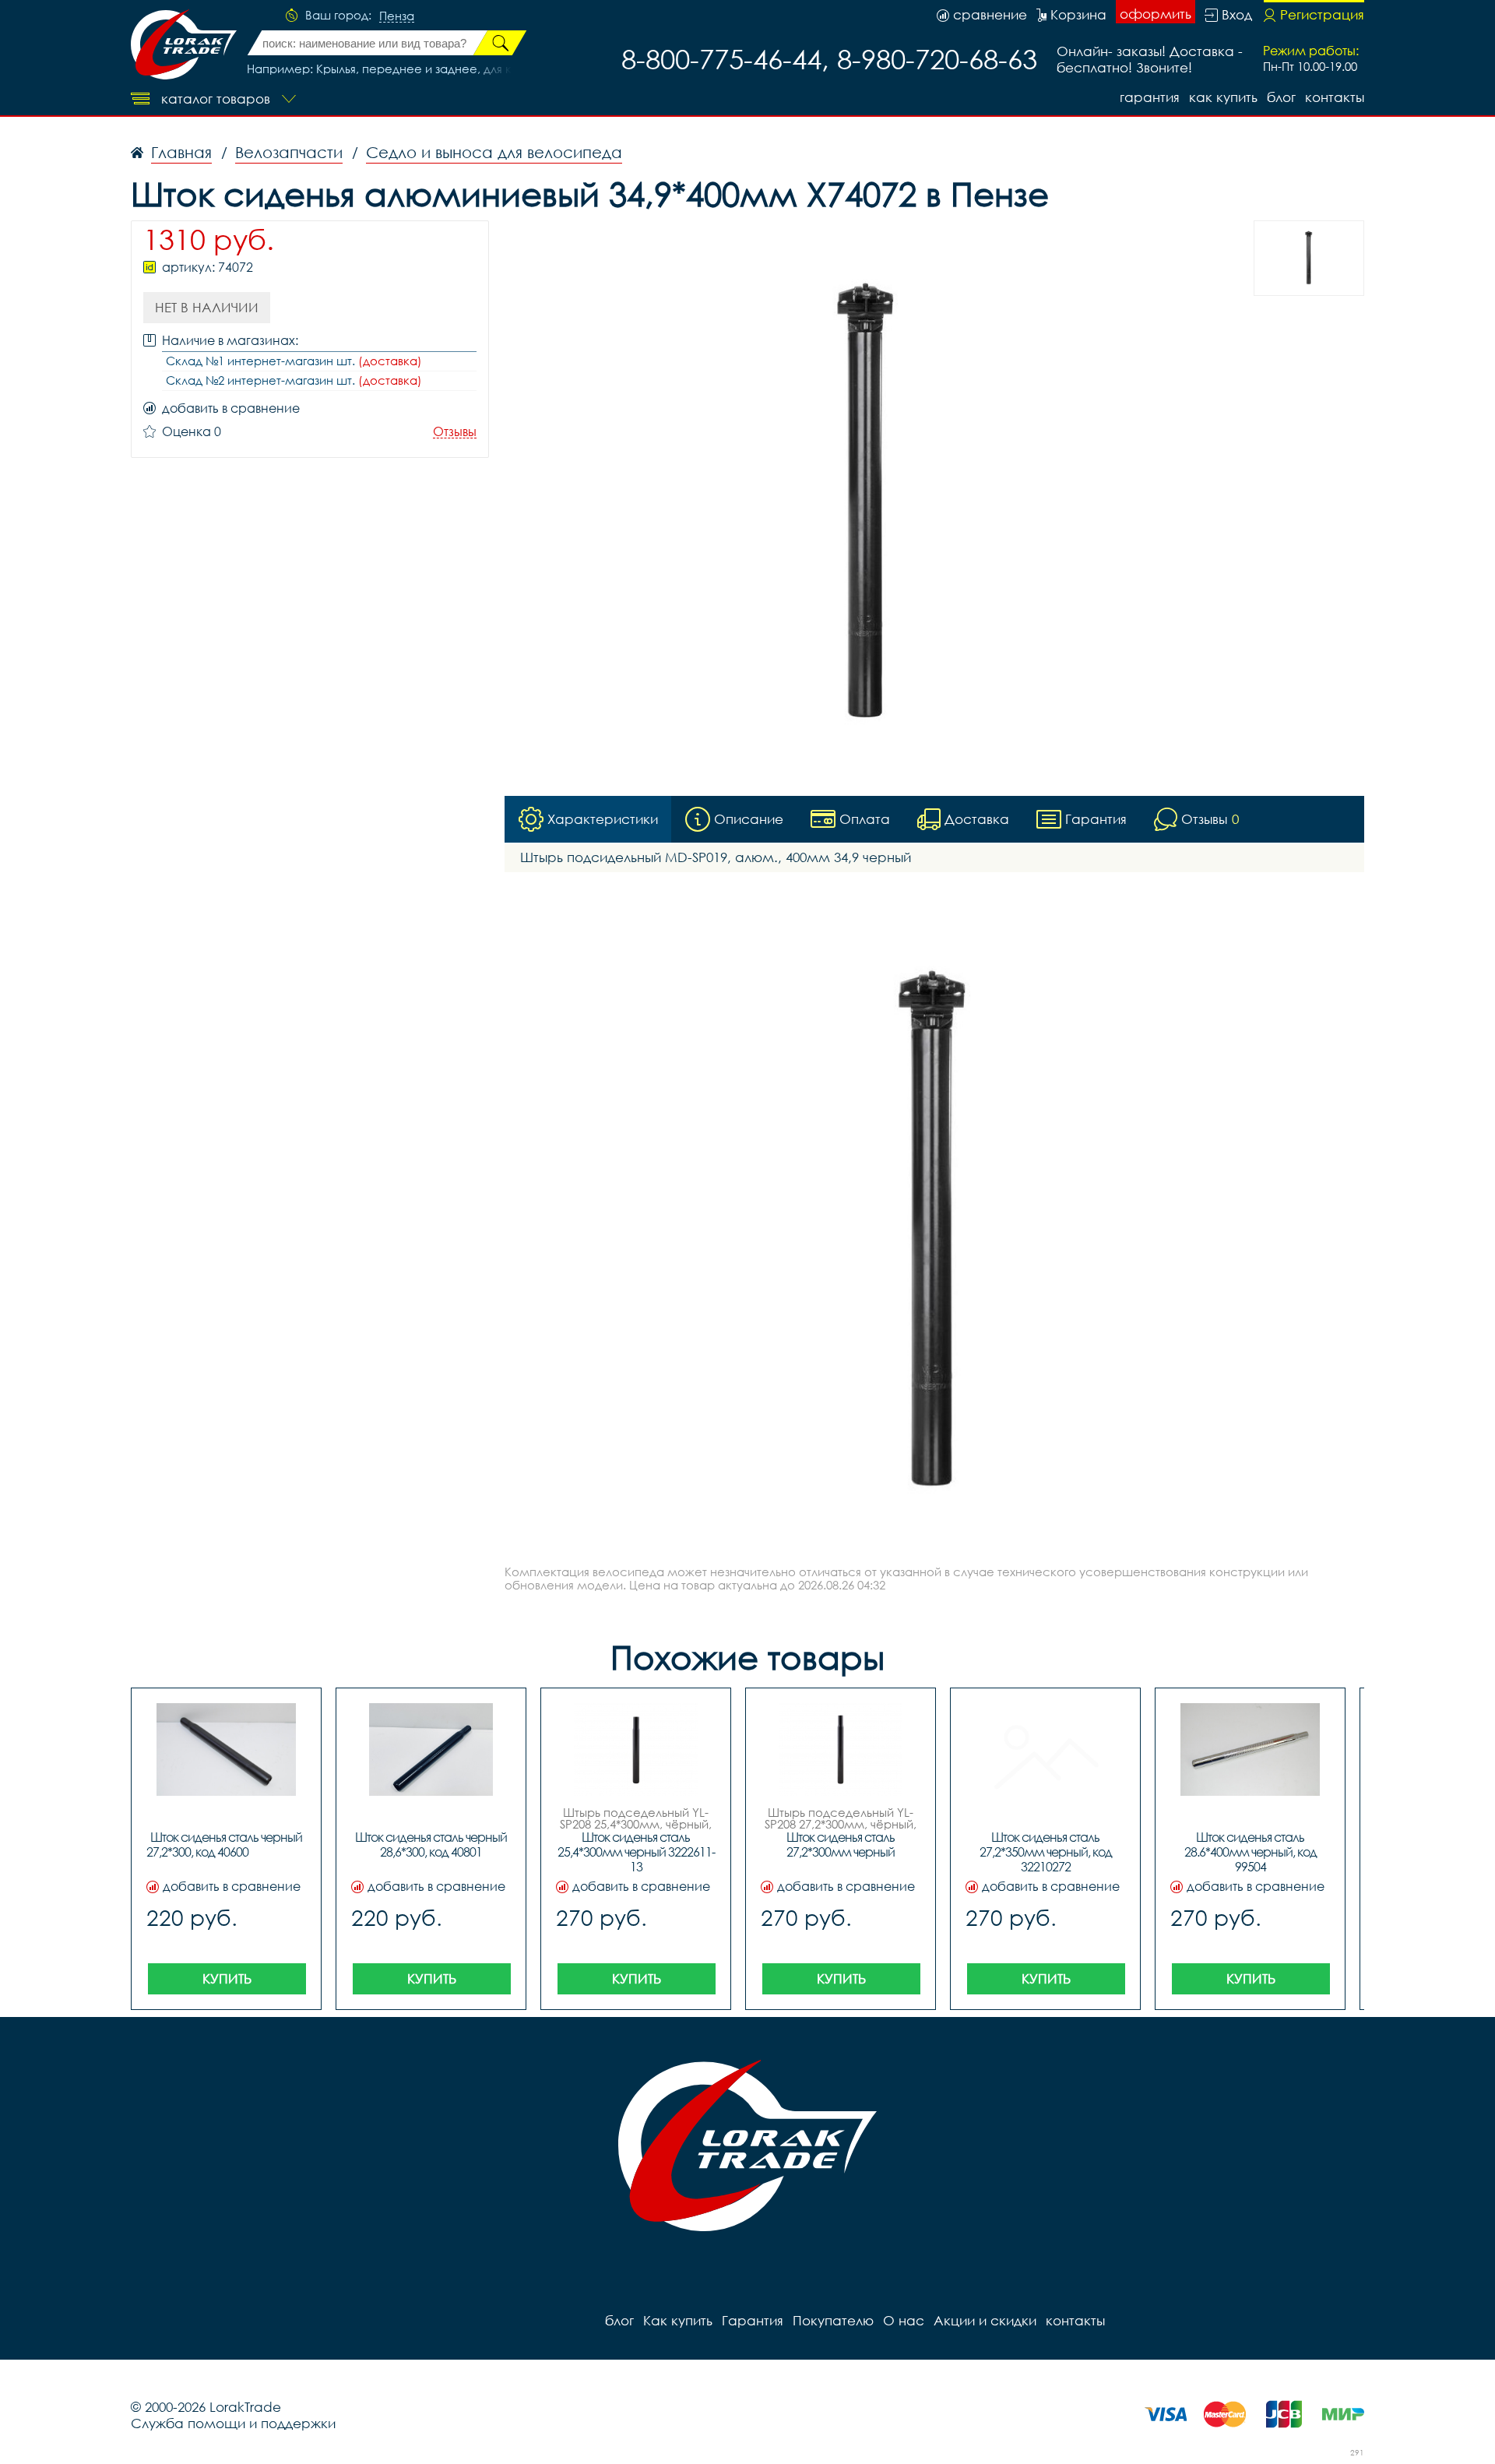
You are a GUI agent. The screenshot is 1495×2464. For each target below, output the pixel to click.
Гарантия (1150, 97)
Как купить (1223, 97)
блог (1281, 97)
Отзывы (455, 432)
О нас (904, 2320)
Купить (227, 1978)
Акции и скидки (985, 2320)
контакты (1335, 97)
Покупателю (833, 2320)
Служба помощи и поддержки (233, 2423)
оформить (1156, 14)
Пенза (397, 16)
